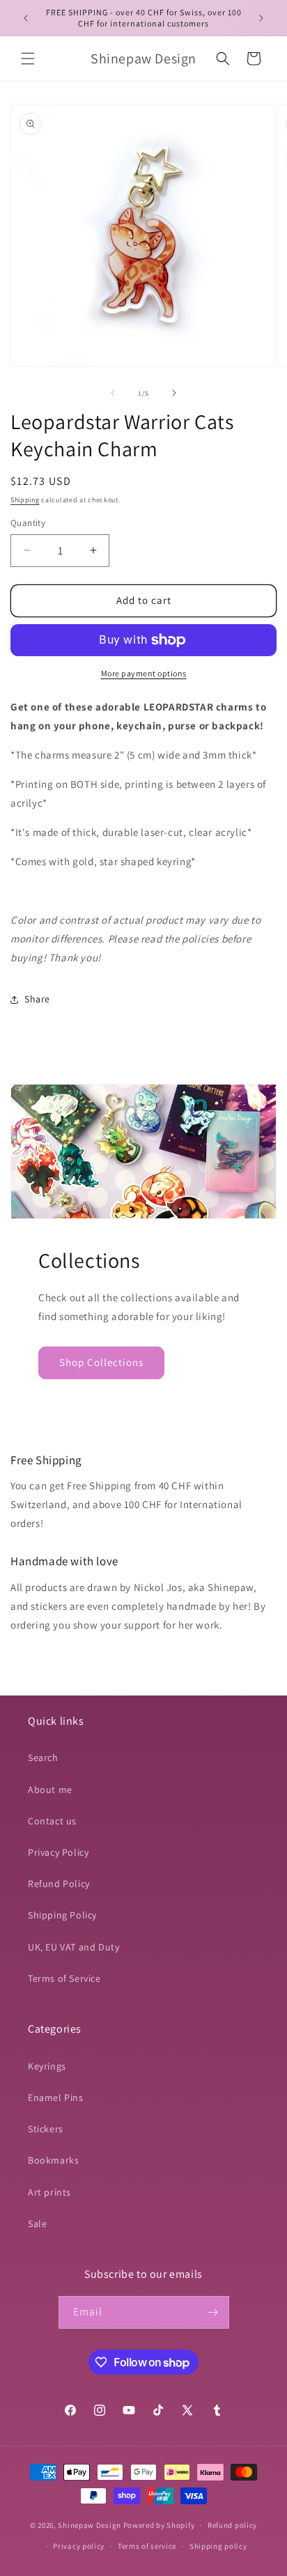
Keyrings (47, 2066)
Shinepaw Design (90, 2525)
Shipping (25, 500)
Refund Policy (59, 1884)
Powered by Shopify (159, 2525)
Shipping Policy (62, 1915)
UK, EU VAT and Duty (73, 1947)
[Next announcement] (261, 18)
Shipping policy (218, 2546)
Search (43, 1758)
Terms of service (147, 2546)
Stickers (46, 2129)
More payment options (144, 673)
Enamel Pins (56, 2097)
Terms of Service (64, 1978)
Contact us (52, 1821)
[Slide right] (174, 393)
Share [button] (37, 999)
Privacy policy (79, 2546)
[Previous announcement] (26, 18)
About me (50, 1790)
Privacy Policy (58, 1852)
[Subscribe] (213, 2312)
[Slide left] (113, 393)
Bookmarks (53, 2160)
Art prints (49, 2192)
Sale (37, 2224)
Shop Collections (101, 1362)
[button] (28, 59)
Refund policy (232, 2525)
